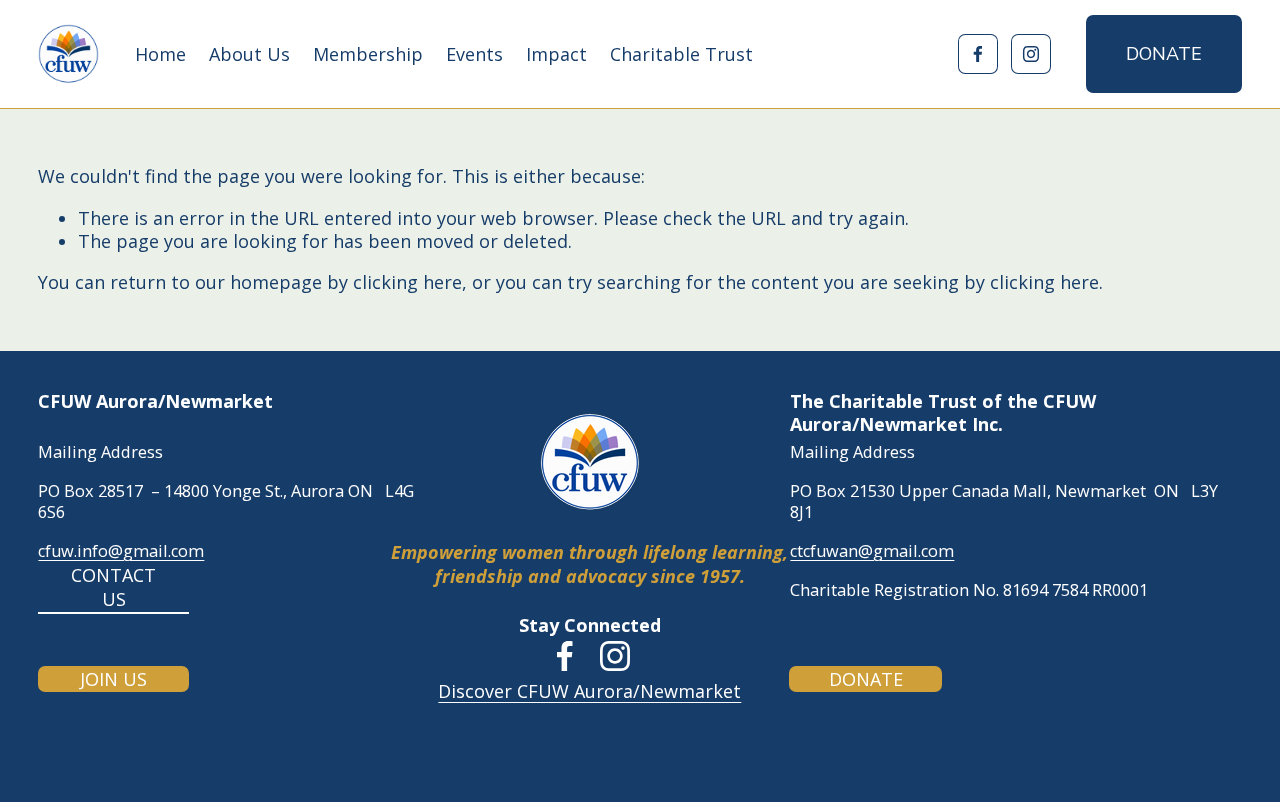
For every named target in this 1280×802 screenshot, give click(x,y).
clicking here (407, 282)
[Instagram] (1031, 54)
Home (160, 54)
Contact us (113, 587)
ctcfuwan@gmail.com (872, 551)
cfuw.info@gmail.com (121, 551)
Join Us (113, 679)
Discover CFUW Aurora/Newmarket (589, 691)
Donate (866, 679)
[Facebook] (978, 54)
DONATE (1164, 54)
